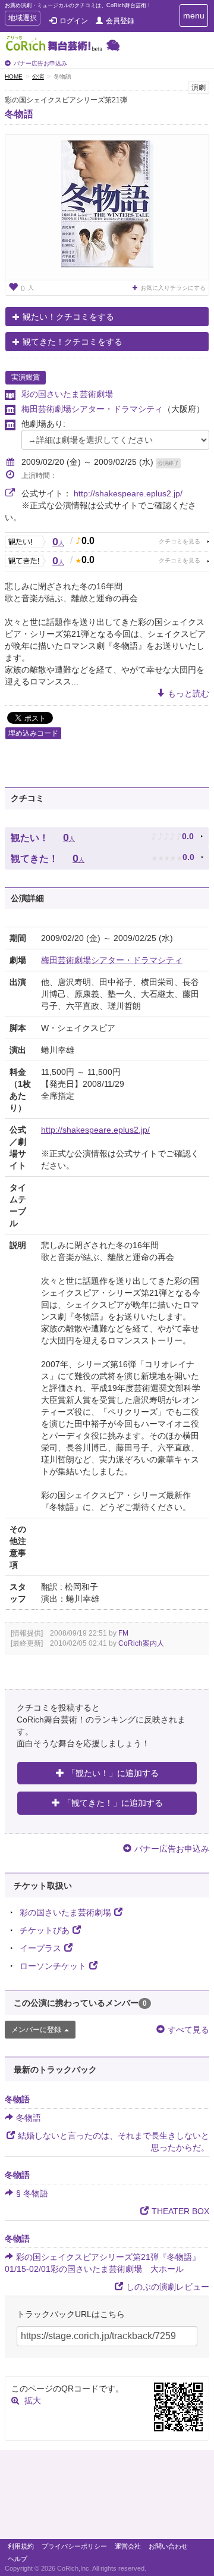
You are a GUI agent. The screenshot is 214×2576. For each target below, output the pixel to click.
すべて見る (188, 2030)
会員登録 (120, 21)
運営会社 (128, 2546)
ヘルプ (18, 2559)
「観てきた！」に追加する (113, 1803)
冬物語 (19, 114)
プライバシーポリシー (74, 2546)
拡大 (33, 2400)
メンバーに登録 (36, 2030)
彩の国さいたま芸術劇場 (67, 394)
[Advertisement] (107, 2497)
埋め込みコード (33, 733)
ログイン (74, 21)
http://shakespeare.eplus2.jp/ (128, 493)
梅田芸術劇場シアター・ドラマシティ (92, 409)
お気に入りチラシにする (173, 288)
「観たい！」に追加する (113, 1773)
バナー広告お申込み (40, 63)
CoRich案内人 (141, 1643)
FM (123, 1633)
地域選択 (22, 19)
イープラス (40, 1948)
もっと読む (188, 693)
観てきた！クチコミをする (73, 342)
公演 (38, 76)
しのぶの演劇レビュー (168, 2287)
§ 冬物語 (32, 2193)
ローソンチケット (53, 1966)
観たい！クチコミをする (68, 317)
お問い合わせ (168, 2546)
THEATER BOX (180, 2211)
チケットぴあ (45, 1930)
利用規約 (21, 2546)
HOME (14, 76)
